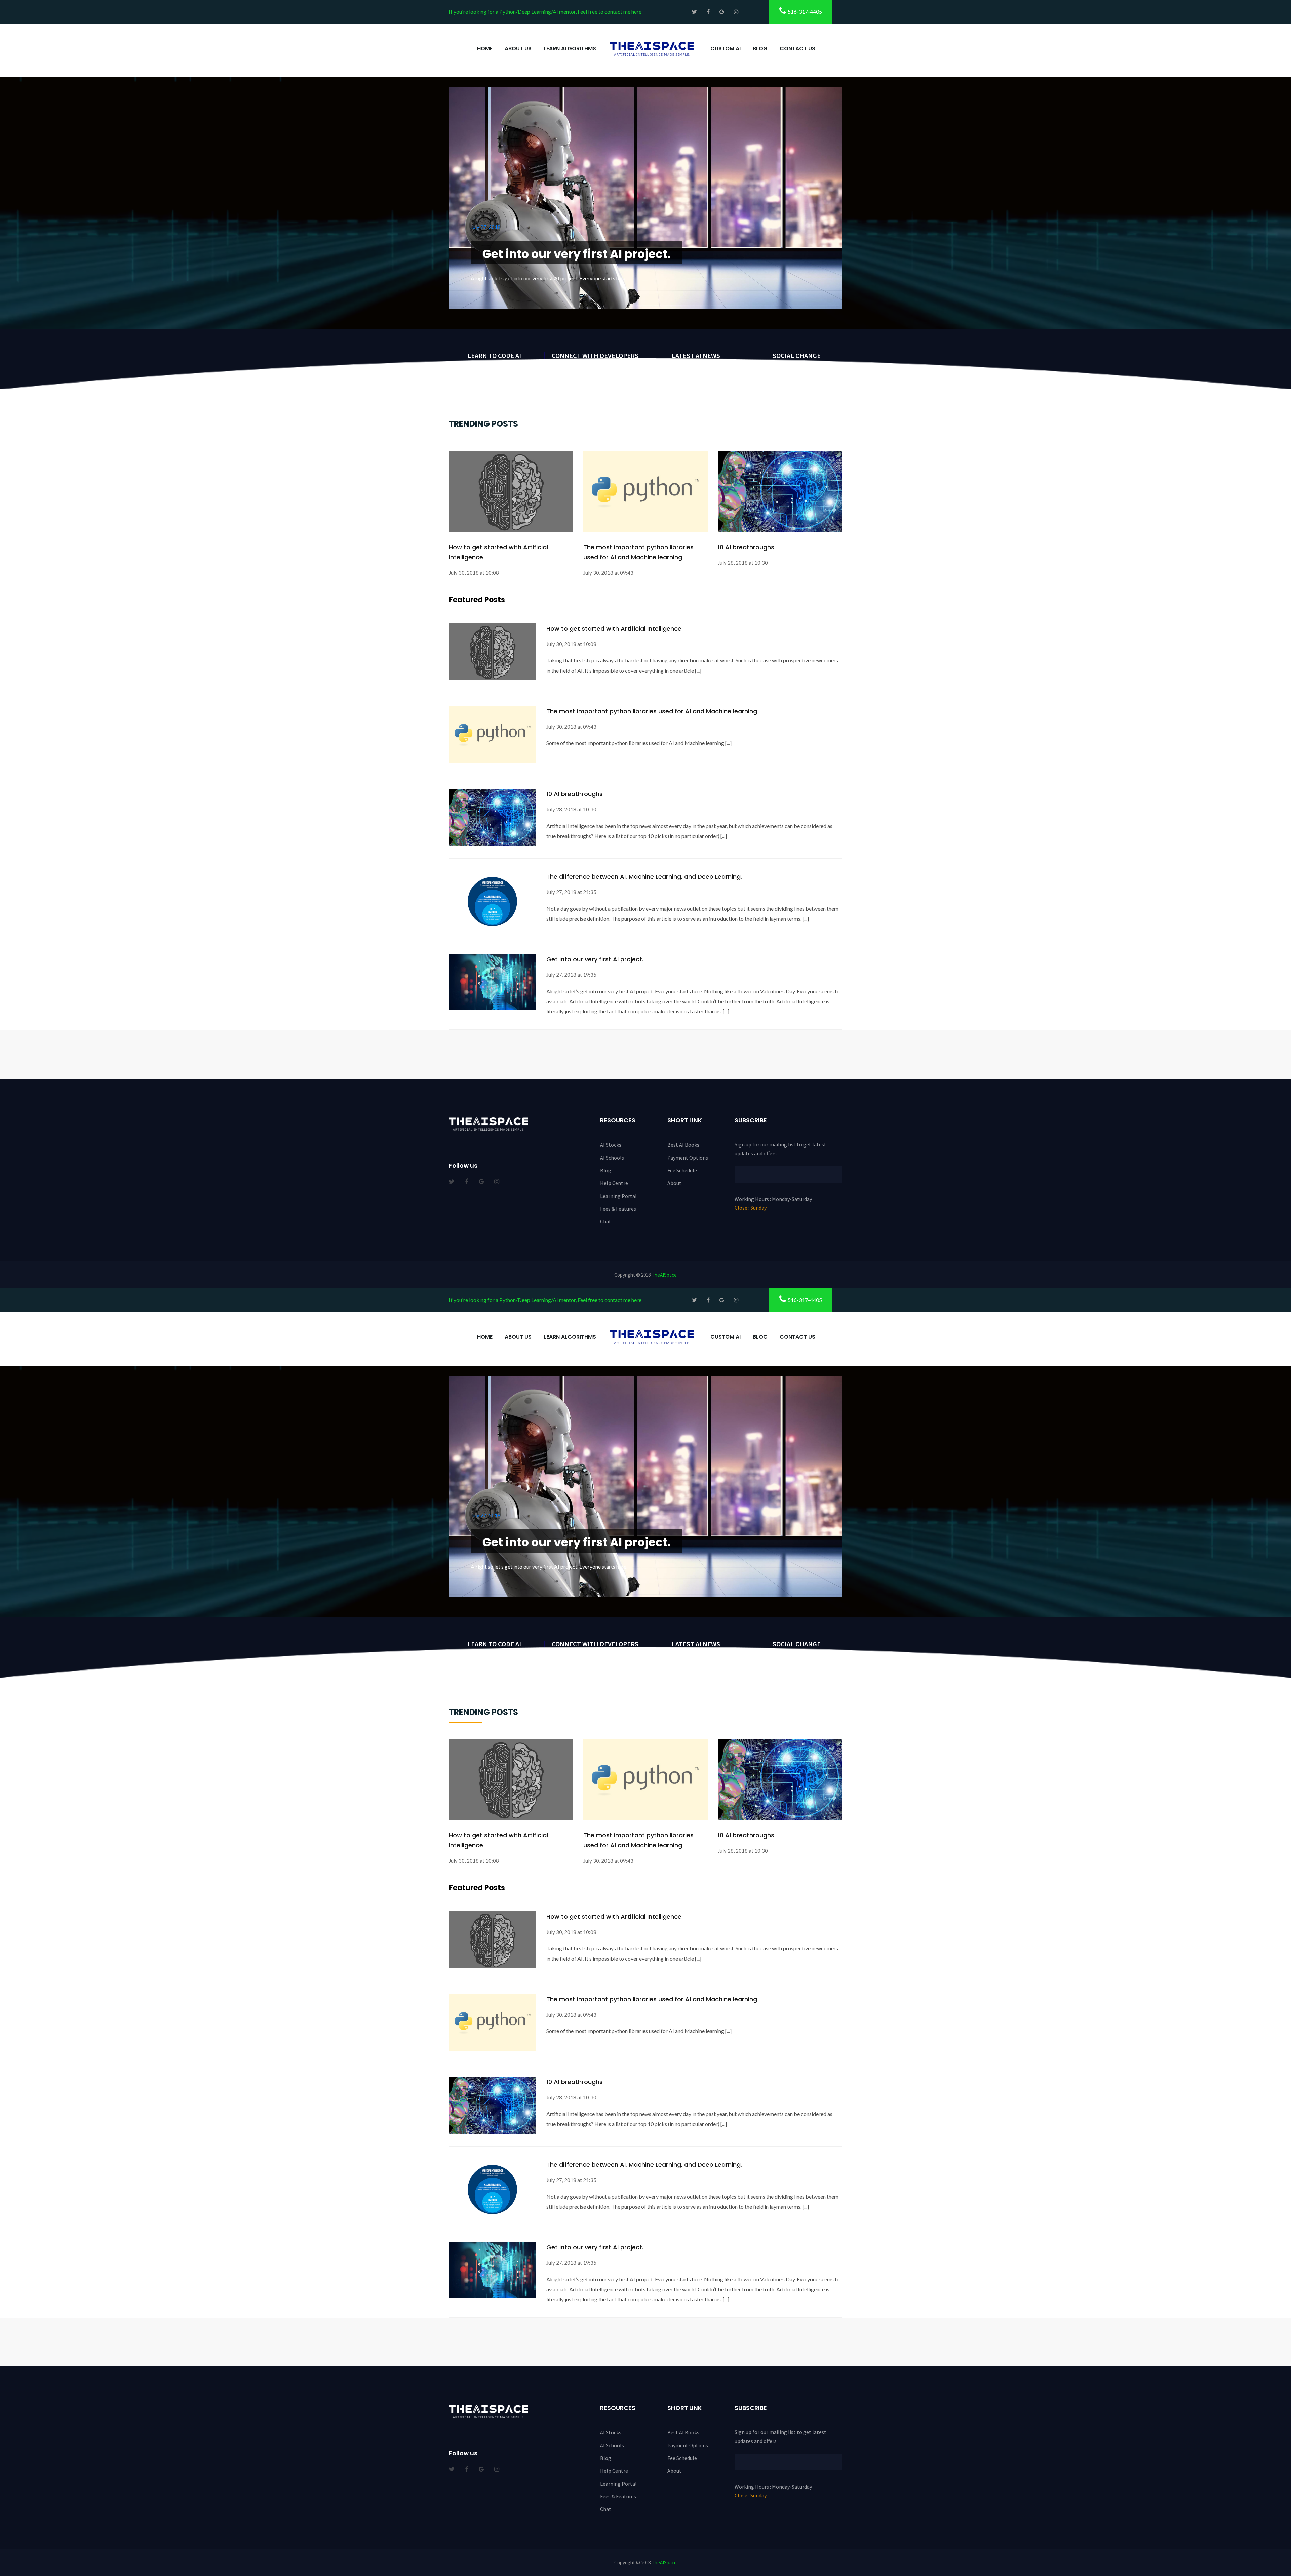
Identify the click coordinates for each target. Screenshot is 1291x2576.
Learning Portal (618, 1196)
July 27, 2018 (486, 193)
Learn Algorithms (570, 49)
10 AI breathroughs (746, 547)
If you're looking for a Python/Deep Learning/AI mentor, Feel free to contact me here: (546, 12)
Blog (760, 49)
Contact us (797, 49)
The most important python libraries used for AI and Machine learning (638, 552)
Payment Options (688, 1158)
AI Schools (612, 1158)
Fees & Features (618, 1209)
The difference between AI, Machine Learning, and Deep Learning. (589, 227)
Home (485, 49)
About (674, 1183)
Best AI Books (683, 1145)
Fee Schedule (682, 1170)
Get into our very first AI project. (595, 959)
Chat (606, 1221)
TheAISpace (664, 1275)
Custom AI (726, 49)
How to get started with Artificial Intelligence (498, 552)
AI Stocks (611, 1145)
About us (518, 49)
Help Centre (614, 1183)
